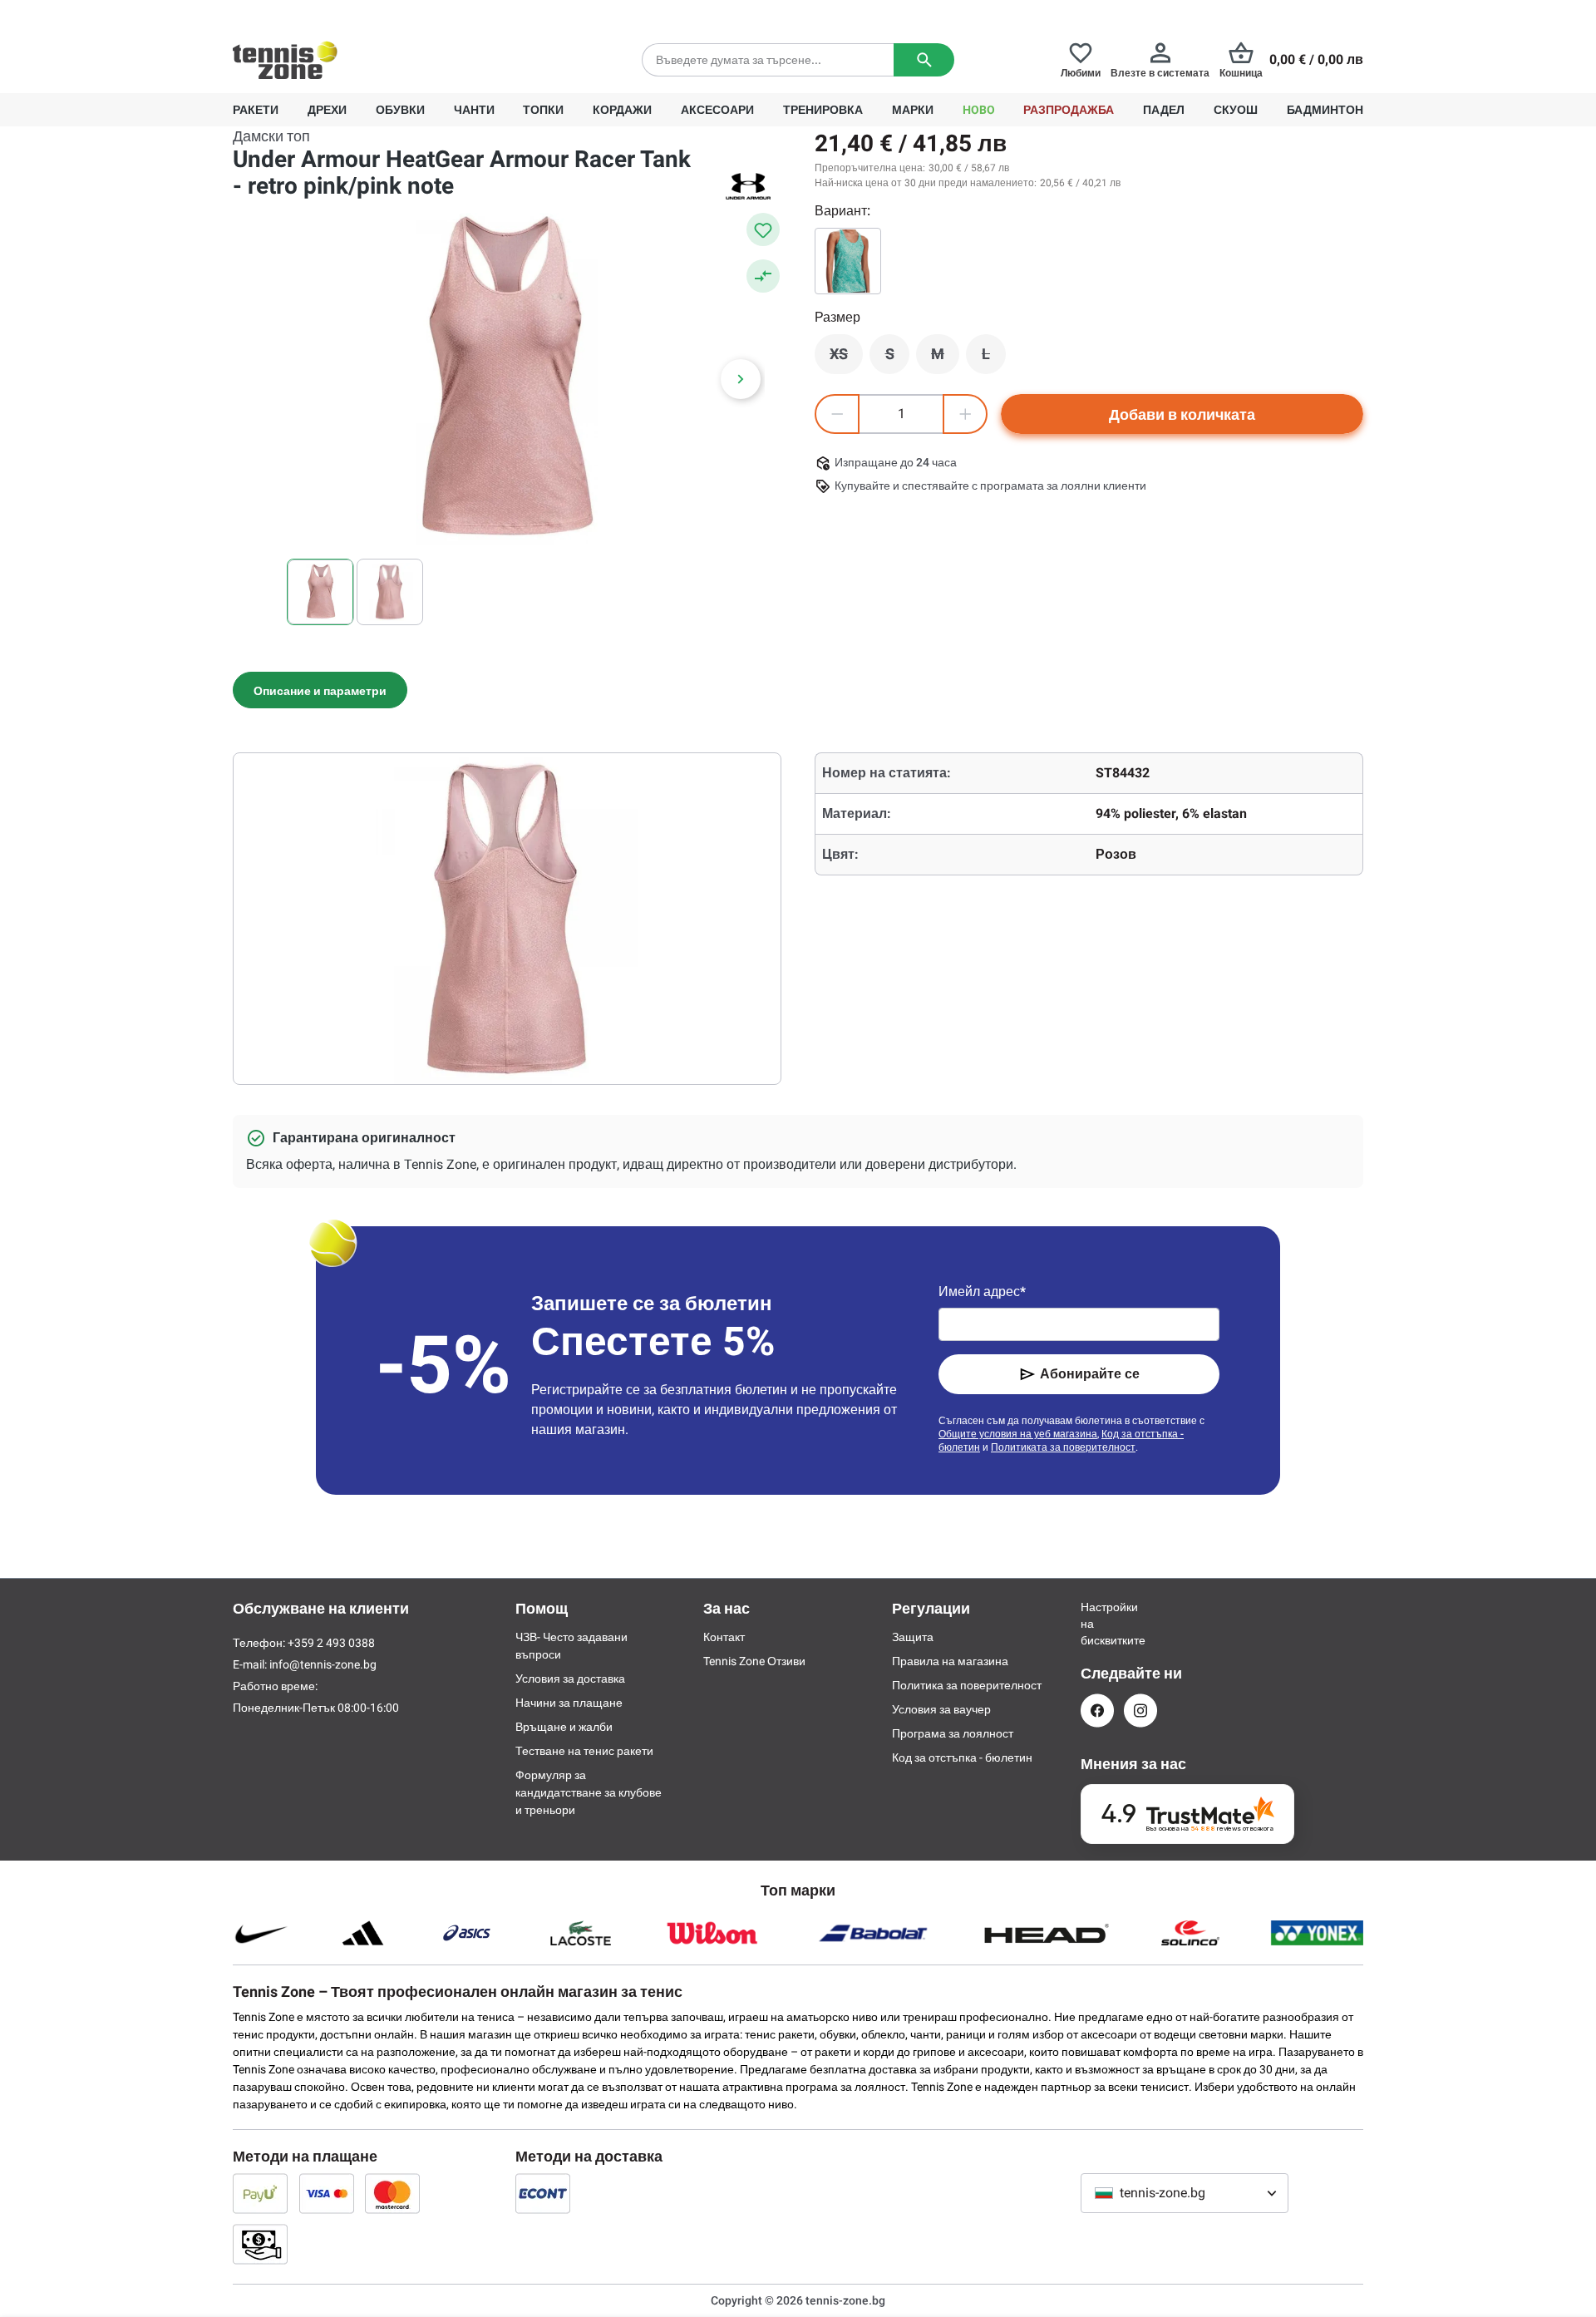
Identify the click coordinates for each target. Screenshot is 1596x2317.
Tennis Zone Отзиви (754, 1661)
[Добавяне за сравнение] (763, 276)
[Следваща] (741, 379)
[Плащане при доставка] (260, 2244)
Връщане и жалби (564, 1727)
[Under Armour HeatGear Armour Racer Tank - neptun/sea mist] (848, 261)
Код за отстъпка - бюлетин (962, 1757)
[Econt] (543, 2193)
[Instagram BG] (1140, 1711)
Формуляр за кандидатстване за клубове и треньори (589, 1792)
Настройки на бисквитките (1097, 1624)
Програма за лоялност (953, 1733)
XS (846, 358)
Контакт (724, 1637)
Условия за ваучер (941, 1709)
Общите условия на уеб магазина (1018, 1434)
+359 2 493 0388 (382, 13)
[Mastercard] (392, 2193)
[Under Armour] (748, 186)
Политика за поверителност (967, 1685)
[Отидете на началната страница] (285, 60)
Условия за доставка (570, 1679)
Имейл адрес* (982, 1292)
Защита (913, 1637)
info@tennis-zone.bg (323, 1664)
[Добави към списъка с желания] (763, 229)
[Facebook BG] (1097, 1711)
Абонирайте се (1090, 1374)
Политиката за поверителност (1063, 1447)
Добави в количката (1182, 414)
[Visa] (327, 2193)
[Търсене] (924, 60)
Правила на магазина (950, 1661)
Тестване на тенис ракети (584, 1751)
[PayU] (260, 2193)
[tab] (320, 690)
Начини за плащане (569, 1703)
